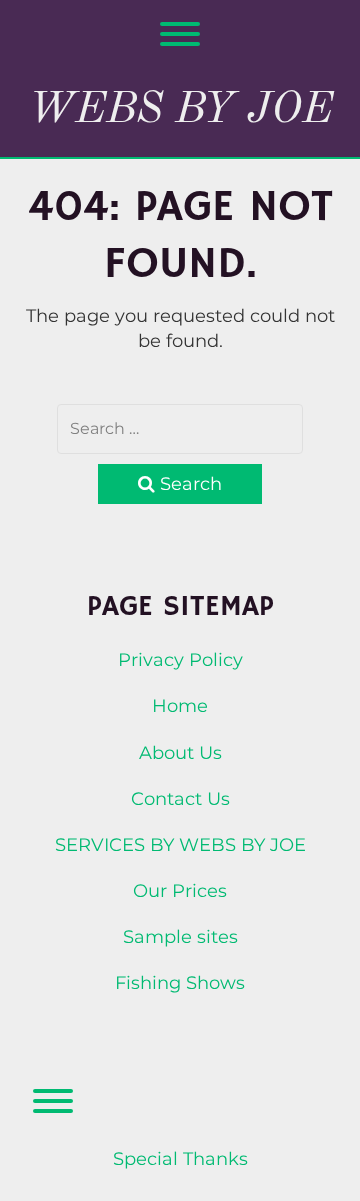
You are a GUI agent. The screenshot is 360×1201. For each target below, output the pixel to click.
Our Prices (180, 891)
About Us (180, 753)
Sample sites (180, 937)
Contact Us (180, 799)
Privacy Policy (180, 660)
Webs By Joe (180, 110)
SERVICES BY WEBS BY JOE (180, 845)
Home (180, 706)
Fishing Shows (180, 983)
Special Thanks (180, 1159)
